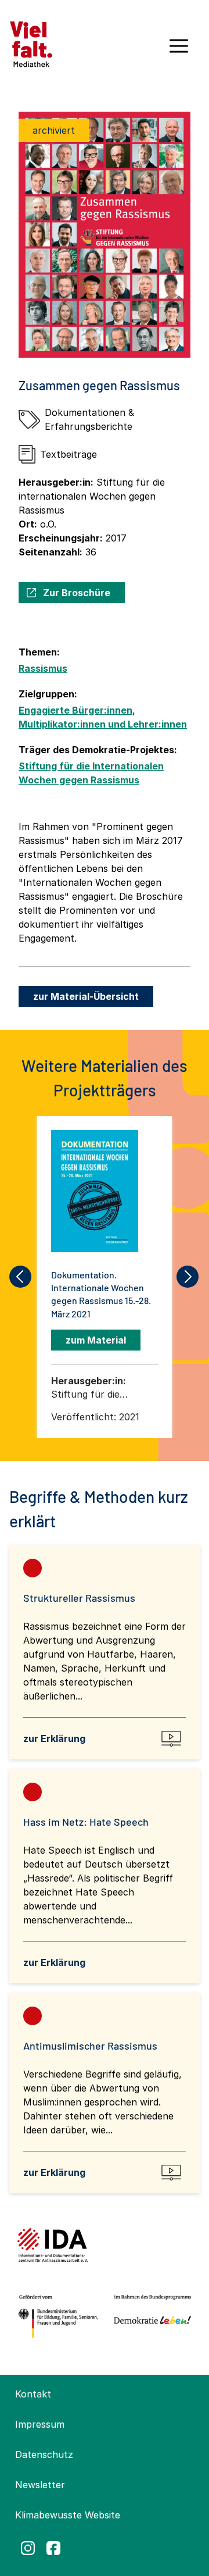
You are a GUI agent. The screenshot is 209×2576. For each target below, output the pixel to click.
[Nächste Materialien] (188, 1277)
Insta (28, 2548)
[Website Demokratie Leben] (150, 2317)
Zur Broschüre (77, 593)
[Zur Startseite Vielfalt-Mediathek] (31, 43)
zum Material (96, 1340)
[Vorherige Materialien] (21, 1277)
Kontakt (33, 2394)
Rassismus (43, 668)
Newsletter (40, 2485)
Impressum (40, 2424)
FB (53, 2548)
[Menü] (179, 50)
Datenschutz (44, 2454)
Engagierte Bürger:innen (75, 710)
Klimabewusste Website (68, 2515)
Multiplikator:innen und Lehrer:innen (103, 724)
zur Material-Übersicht (86, 996)
